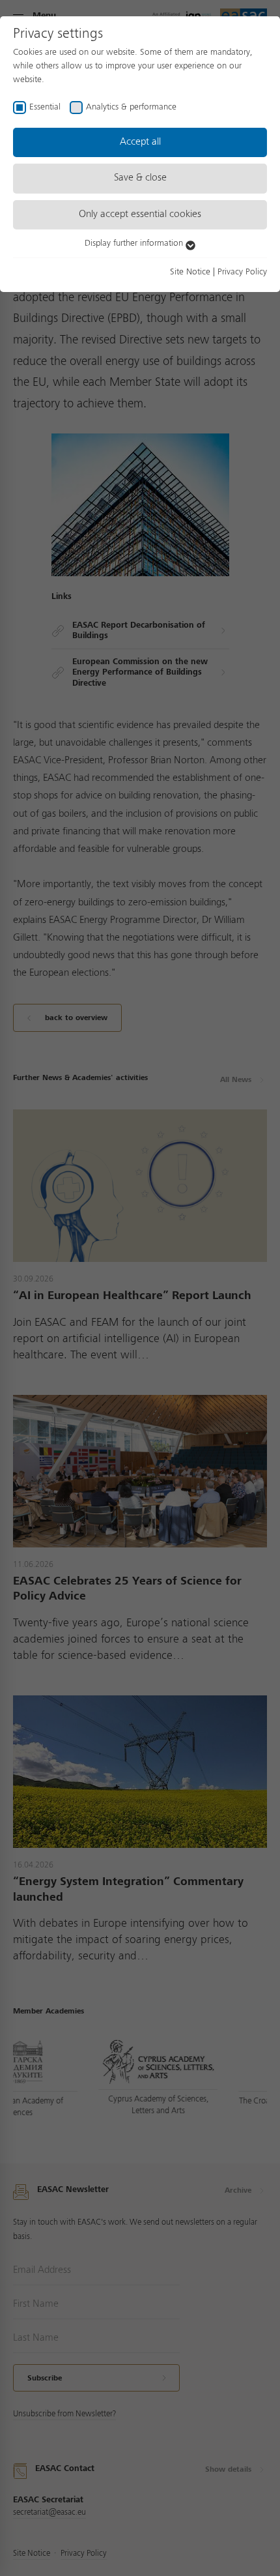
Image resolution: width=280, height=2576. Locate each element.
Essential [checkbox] (45, 107)
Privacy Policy (242, 272)
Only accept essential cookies (140, 214)
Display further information (135, 243)
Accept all (140, 142)
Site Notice (190, 272)
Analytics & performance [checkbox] (131, 107)
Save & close (140, 178)
